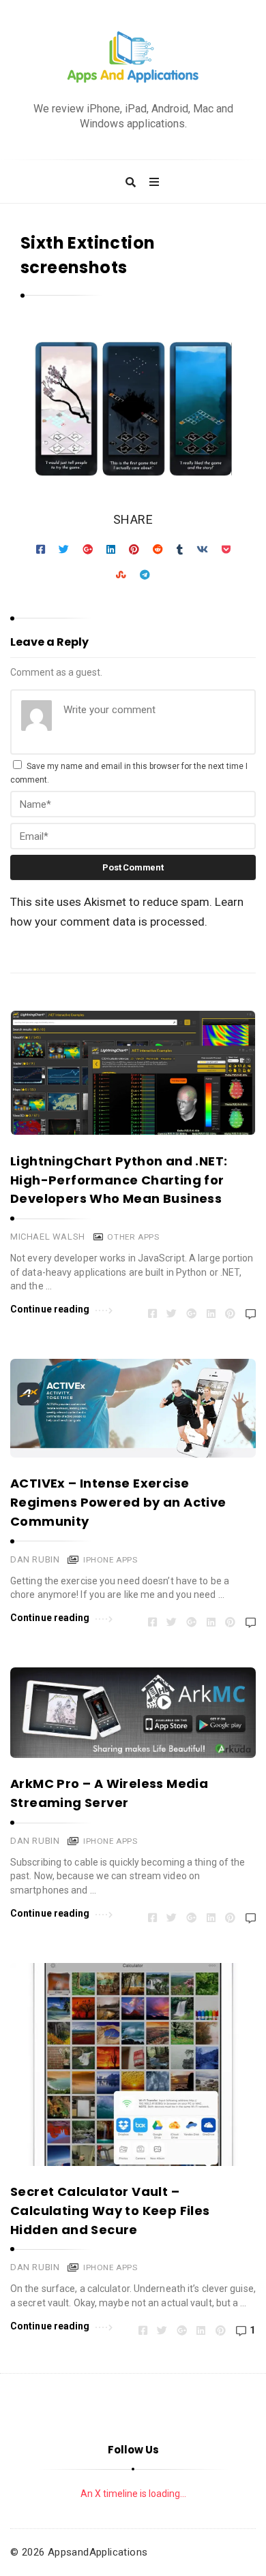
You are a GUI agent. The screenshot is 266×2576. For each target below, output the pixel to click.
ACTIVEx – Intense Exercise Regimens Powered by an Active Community (118, 1502)
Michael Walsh (48, 1237)
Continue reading (50, 1309)
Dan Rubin (35, 1559)
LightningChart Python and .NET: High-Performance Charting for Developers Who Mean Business (119, 1180)
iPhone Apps (110, 1560)
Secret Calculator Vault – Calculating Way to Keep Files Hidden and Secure (110, 2211)
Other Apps (133, 1237)
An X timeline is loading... (133, 2494)
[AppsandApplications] (133, 58)
